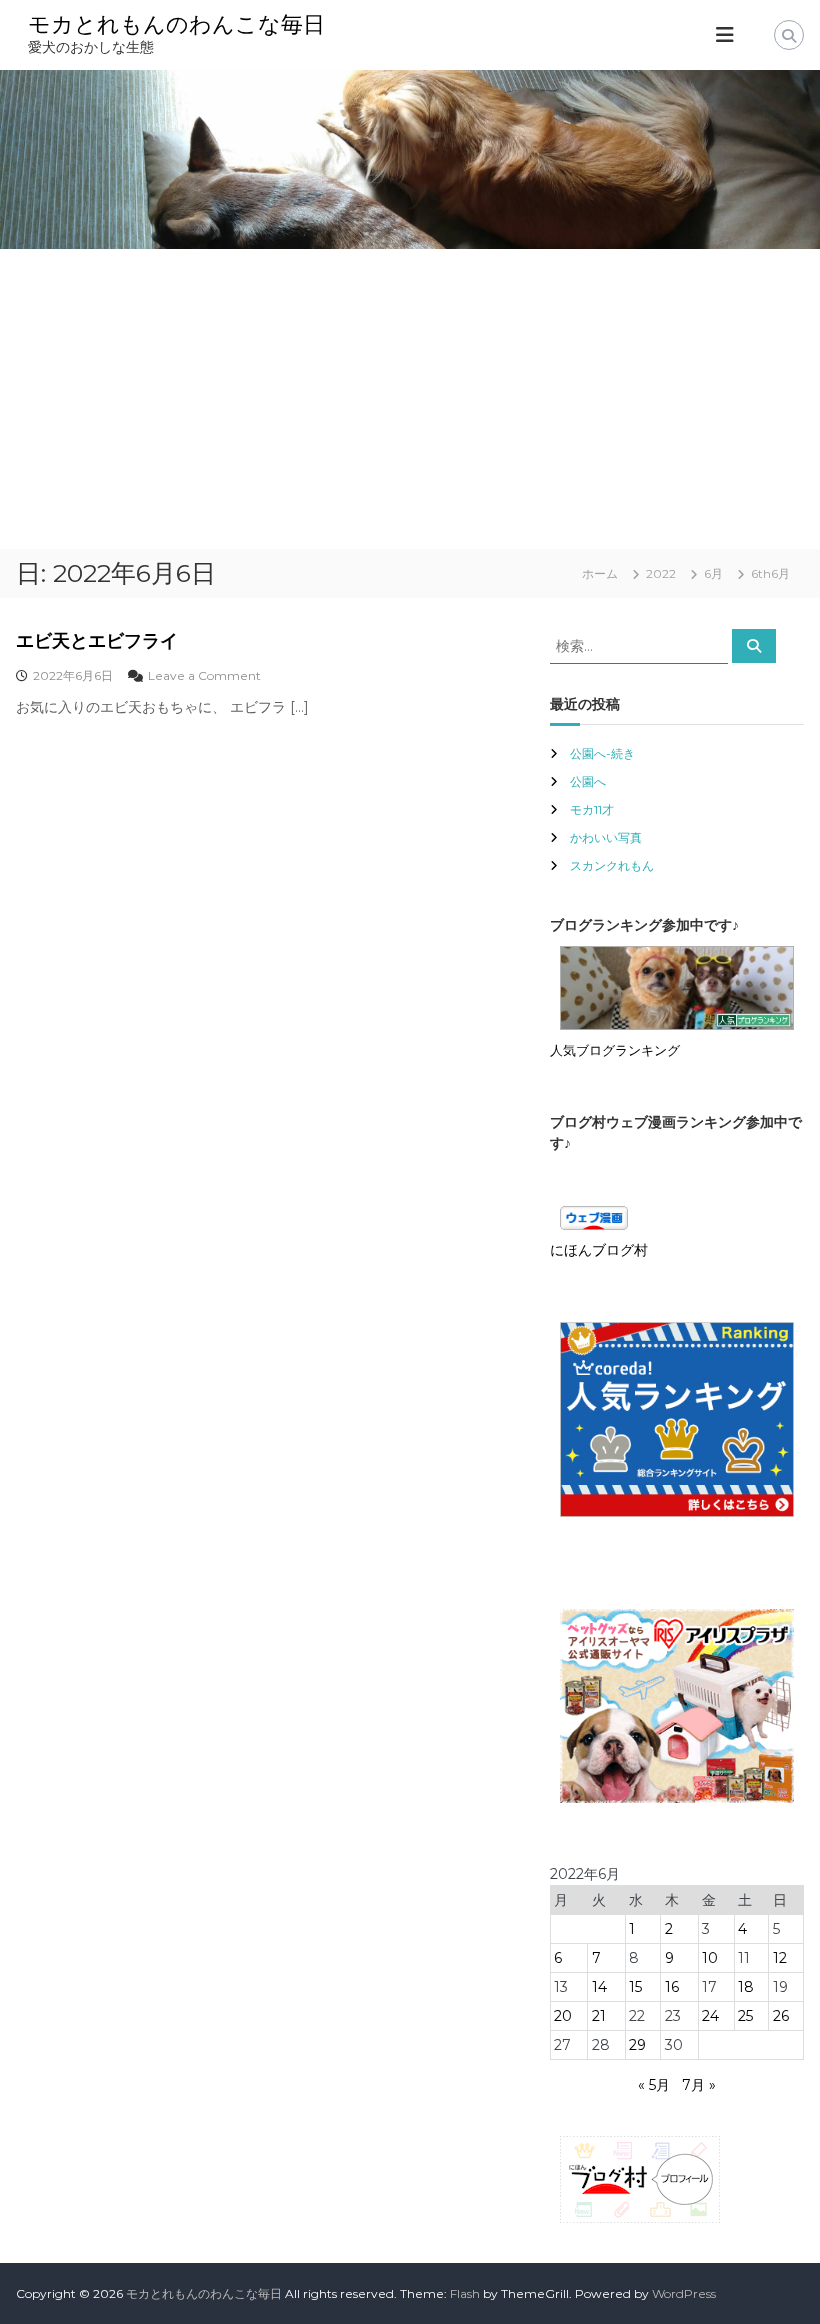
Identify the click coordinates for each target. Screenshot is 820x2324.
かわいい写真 (606, 837)
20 (563, 2016)
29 (637, 2045)
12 (780, 1958)
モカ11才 (592, 809)
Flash (465, 2293)
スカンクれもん (612, 865)
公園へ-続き (602, 753)
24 (710, 2016)
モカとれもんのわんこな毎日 (176, 24)
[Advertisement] (410, 399)
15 (635, 1987)
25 (745, 2016)
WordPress (684, 2293)
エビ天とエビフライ (97, 641)
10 (710, 1958)
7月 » (699, 2085)
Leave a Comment (204, 675)
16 (672, 1987)
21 (599, 2016)
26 (781, 2016)
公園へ (588, 781)
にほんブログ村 (599, 1250)
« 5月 (654, 2085)
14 (599, 1987)
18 (746, 1987)
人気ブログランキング (615, 1050)
